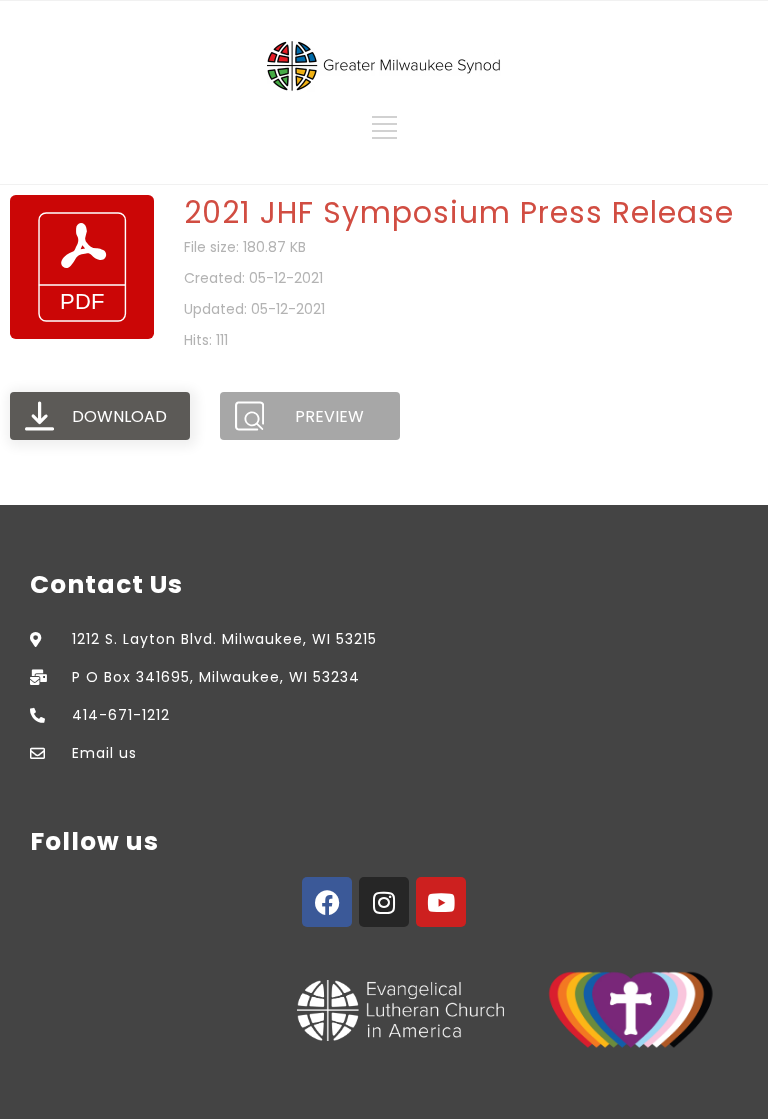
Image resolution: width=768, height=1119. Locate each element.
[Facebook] (327, 902)
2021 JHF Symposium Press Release (459, 212)
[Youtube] (441, 902)
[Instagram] (384, 902)
